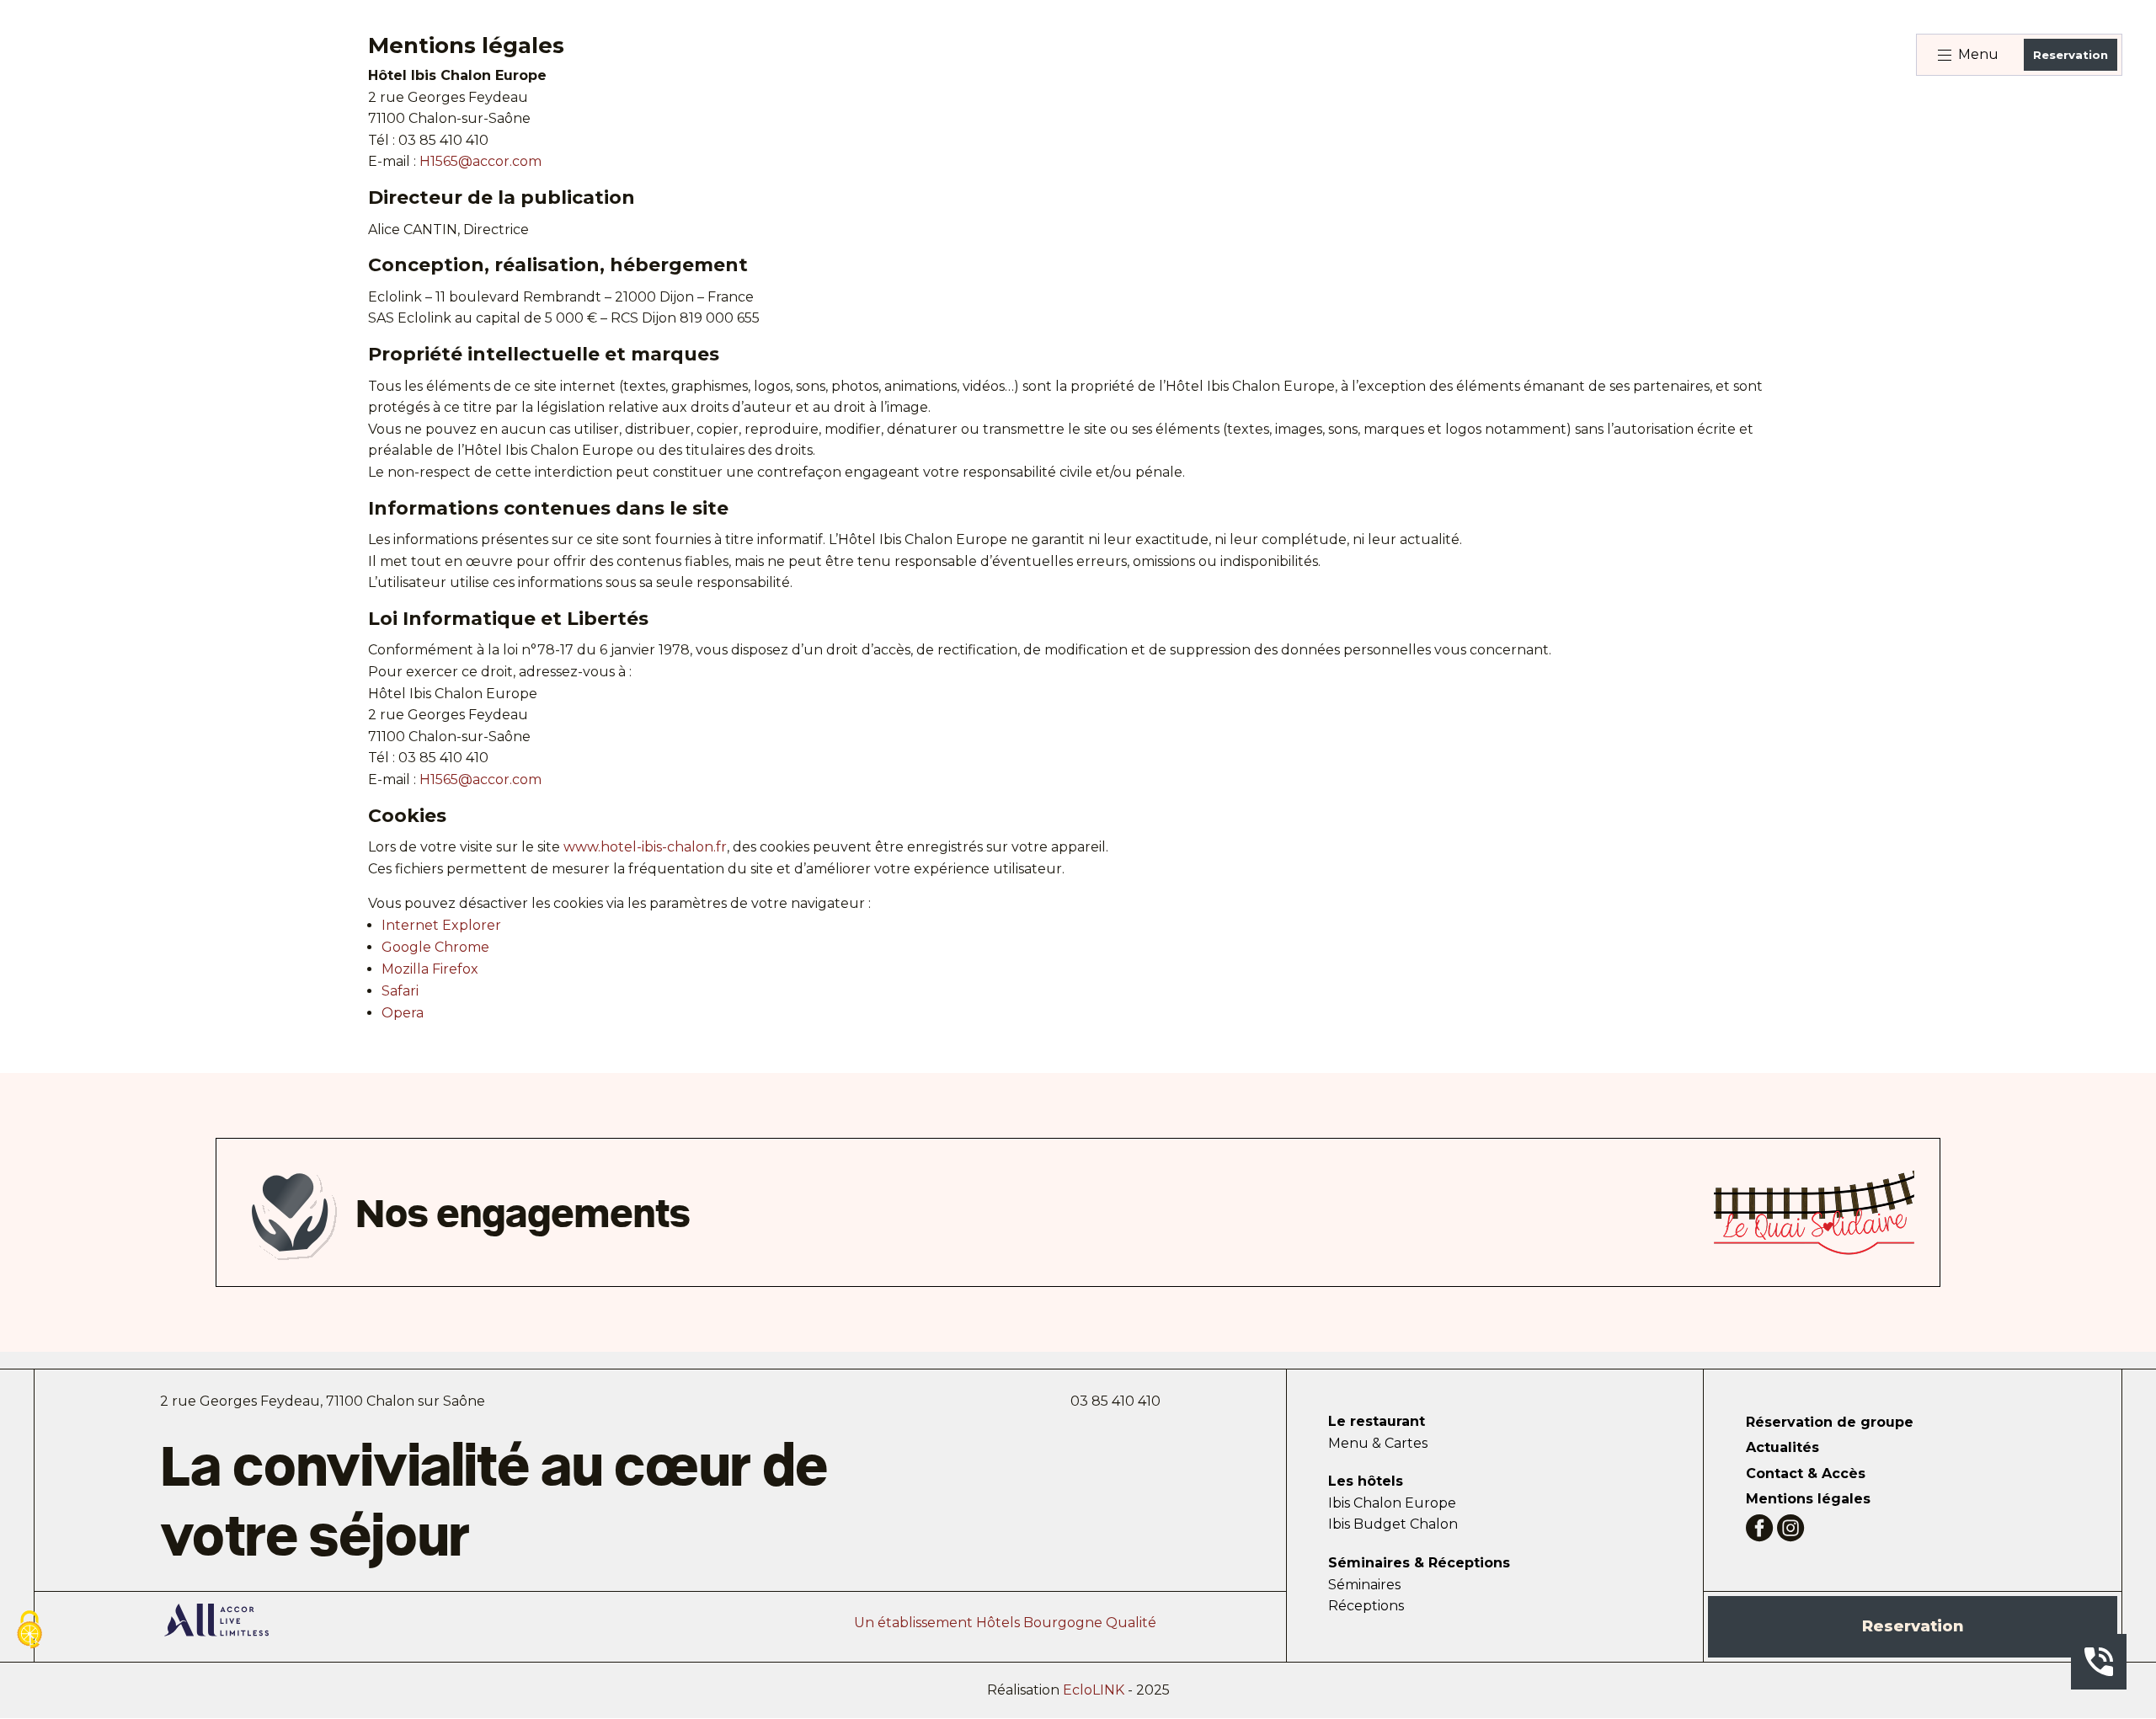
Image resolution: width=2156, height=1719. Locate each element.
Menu (1978, 54)
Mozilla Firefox (430, 969)
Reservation (2071, 55)
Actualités (1782, 1447)
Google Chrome (435, 947)
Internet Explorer (441, 925)
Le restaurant (1377, 1421)
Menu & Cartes (1378, 1443)
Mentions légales (1808, 1499)
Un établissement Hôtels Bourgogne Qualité (1005, 1623)
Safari (400, 991)
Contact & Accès (1806, 1473)
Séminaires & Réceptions (1419, 1563)
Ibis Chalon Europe (1392, 1503)
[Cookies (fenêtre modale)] (29, 1631)
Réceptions (1366, 1606)
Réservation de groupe (1830, 1422)
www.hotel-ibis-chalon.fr (645, 847)
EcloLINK (1094, 1690)
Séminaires (1364, 1585)
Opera (403, 1013)
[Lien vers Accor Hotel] (216, 1623)
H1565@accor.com (480, 161)
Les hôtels (1366, 1481)
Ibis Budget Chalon (1393, 1524)
